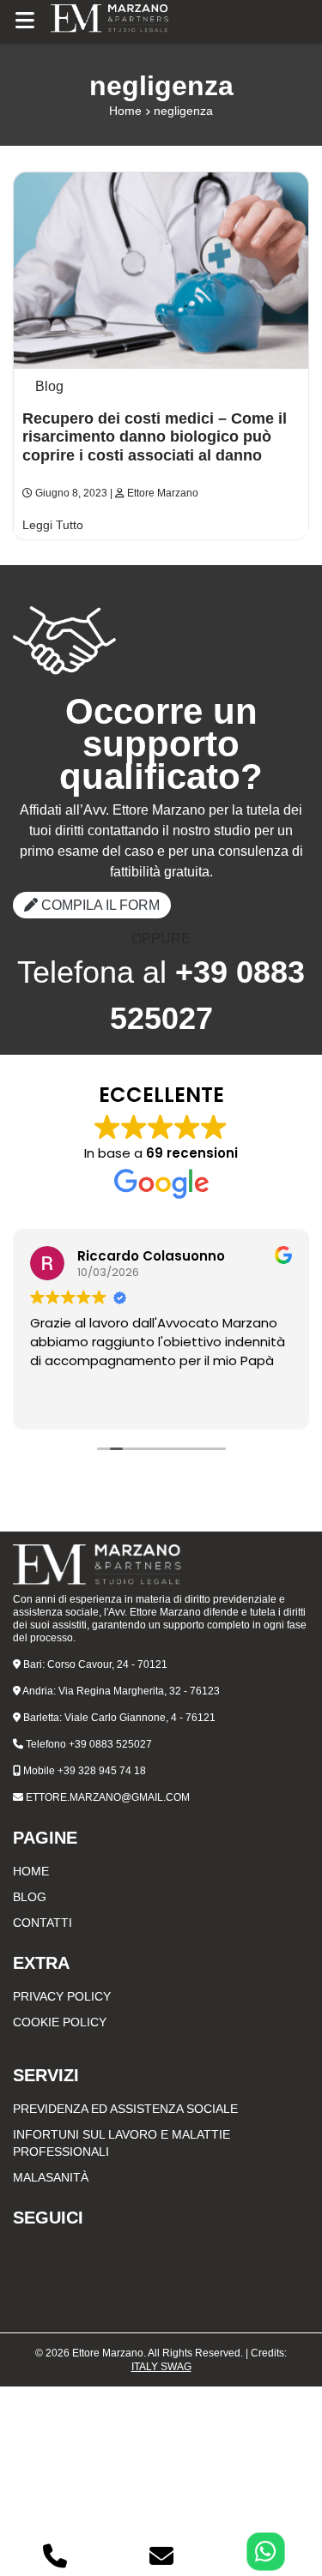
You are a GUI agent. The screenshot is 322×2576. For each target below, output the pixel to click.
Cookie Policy (60, 2022)
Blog (49, 386)
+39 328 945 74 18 (102, 1771)
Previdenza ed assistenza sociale (125, 2109)
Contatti (43, 1923)
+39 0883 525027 (110, 1744)
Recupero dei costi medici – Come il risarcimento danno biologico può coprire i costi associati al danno (155, 437)
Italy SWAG (161, 2367)
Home (125, 111)
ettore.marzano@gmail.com (108, 1797)
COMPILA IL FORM (99, 905)
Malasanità (51, 2177)
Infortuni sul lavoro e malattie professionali (122, 2143)
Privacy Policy (62, 1996)
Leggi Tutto (53, 525)
